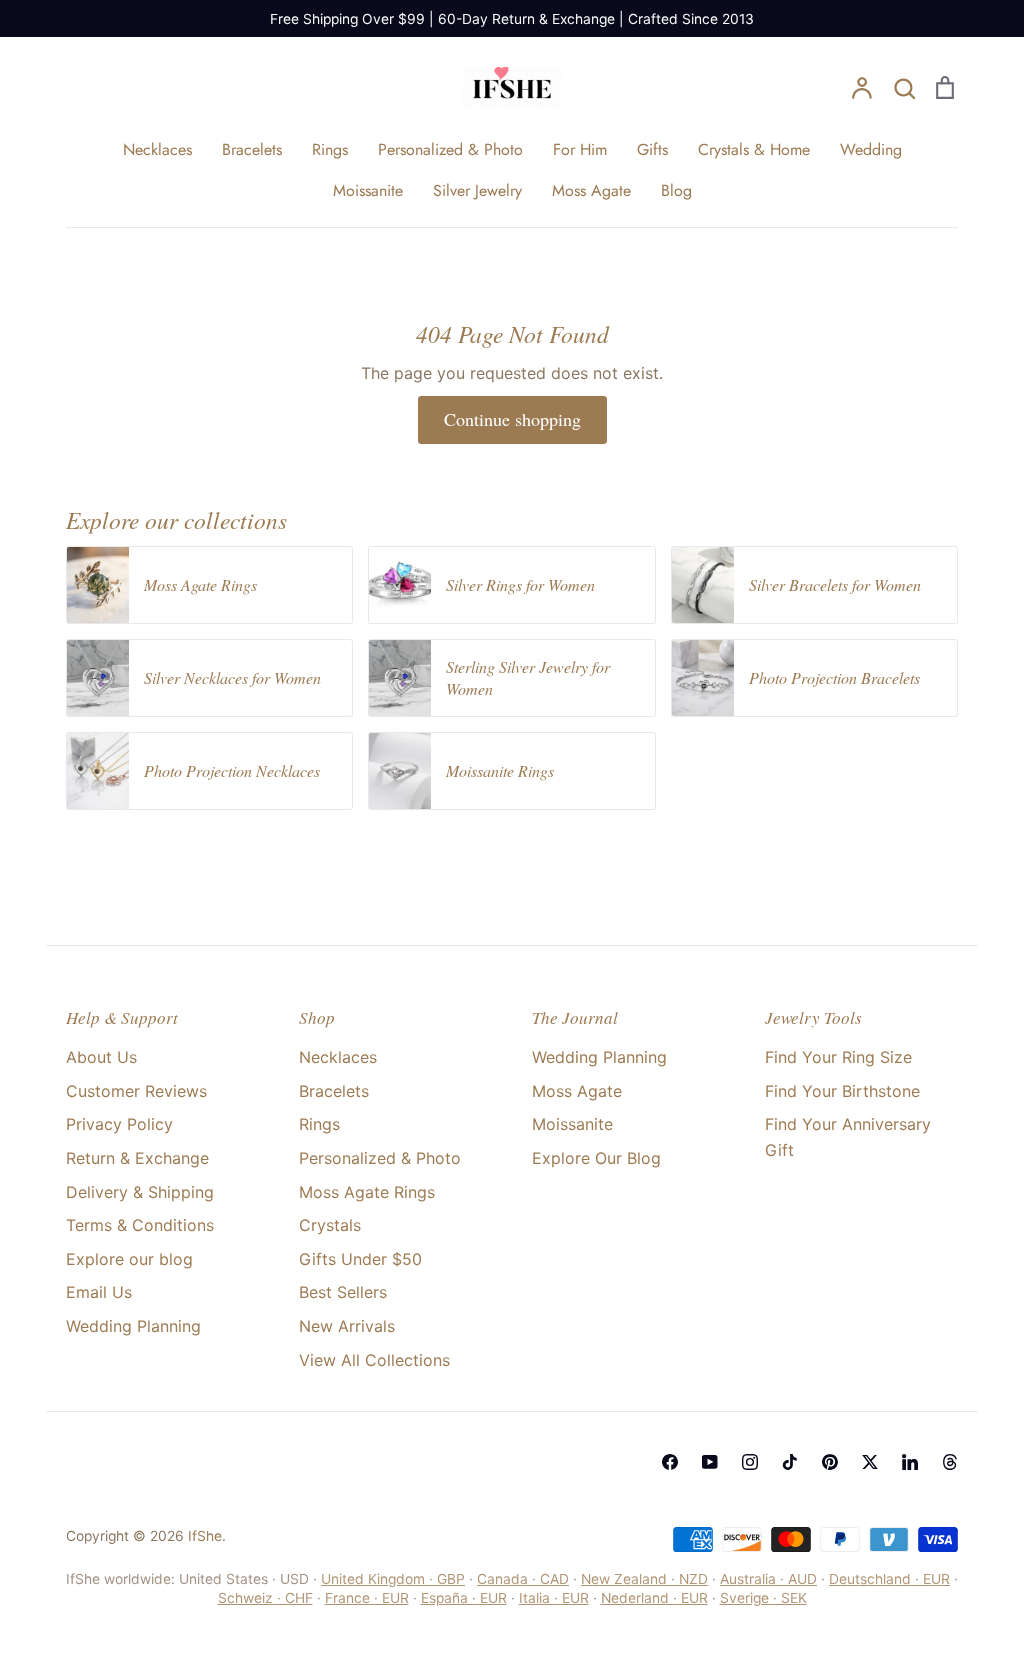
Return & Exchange (137, 1158)
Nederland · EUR (654, 1598)
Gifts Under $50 (360, 1259)
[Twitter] (870, 1462)
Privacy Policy (119, 1124)
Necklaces (157, 149)
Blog (676, 190)
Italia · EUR (554, 1598)
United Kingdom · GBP (393, 1579)
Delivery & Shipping (140, 1192)
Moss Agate (591, 190)
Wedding (871, 149)
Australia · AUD (768, 1579)
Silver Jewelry (477, 190)
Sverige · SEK (763, 1598)
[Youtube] (710, 1462)
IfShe (205, 1536)
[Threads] (950, 1462)
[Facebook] (670, 1462)
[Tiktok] (790, 1462)
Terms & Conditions (140, 1225)
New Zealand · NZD (644, 1579)
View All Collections (374, 1360)
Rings (330, 149)
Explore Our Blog (596, 1158)
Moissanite (368, 190)
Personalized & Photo (450, 149)
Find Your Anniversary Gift (848, 1137)
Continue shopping (512, 419)
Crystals (330, 1225)
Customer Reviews (136, 1091)
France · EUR (367, 1598)
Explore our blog (129, 1259)
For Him (580, 149)
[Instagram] (750, 1462)
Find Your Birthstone (842, 1091)
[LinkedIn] (910, 1462)
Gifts (652, 149)
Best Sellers (343, 1292)
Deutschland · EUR (889, 1579)
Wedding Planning (133, 1326)
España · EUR (464, 1598)
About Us (101, 1057)
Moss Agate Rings (367, 1192)
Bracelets (252, 149)
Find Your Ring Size (838, 1057)
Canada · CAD (523, 1579)
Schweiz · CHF (265, 1598)
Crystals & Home (754, 149)
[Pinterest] (830, 1462)
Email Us (99, 1292)
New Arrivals (347, 1326)
